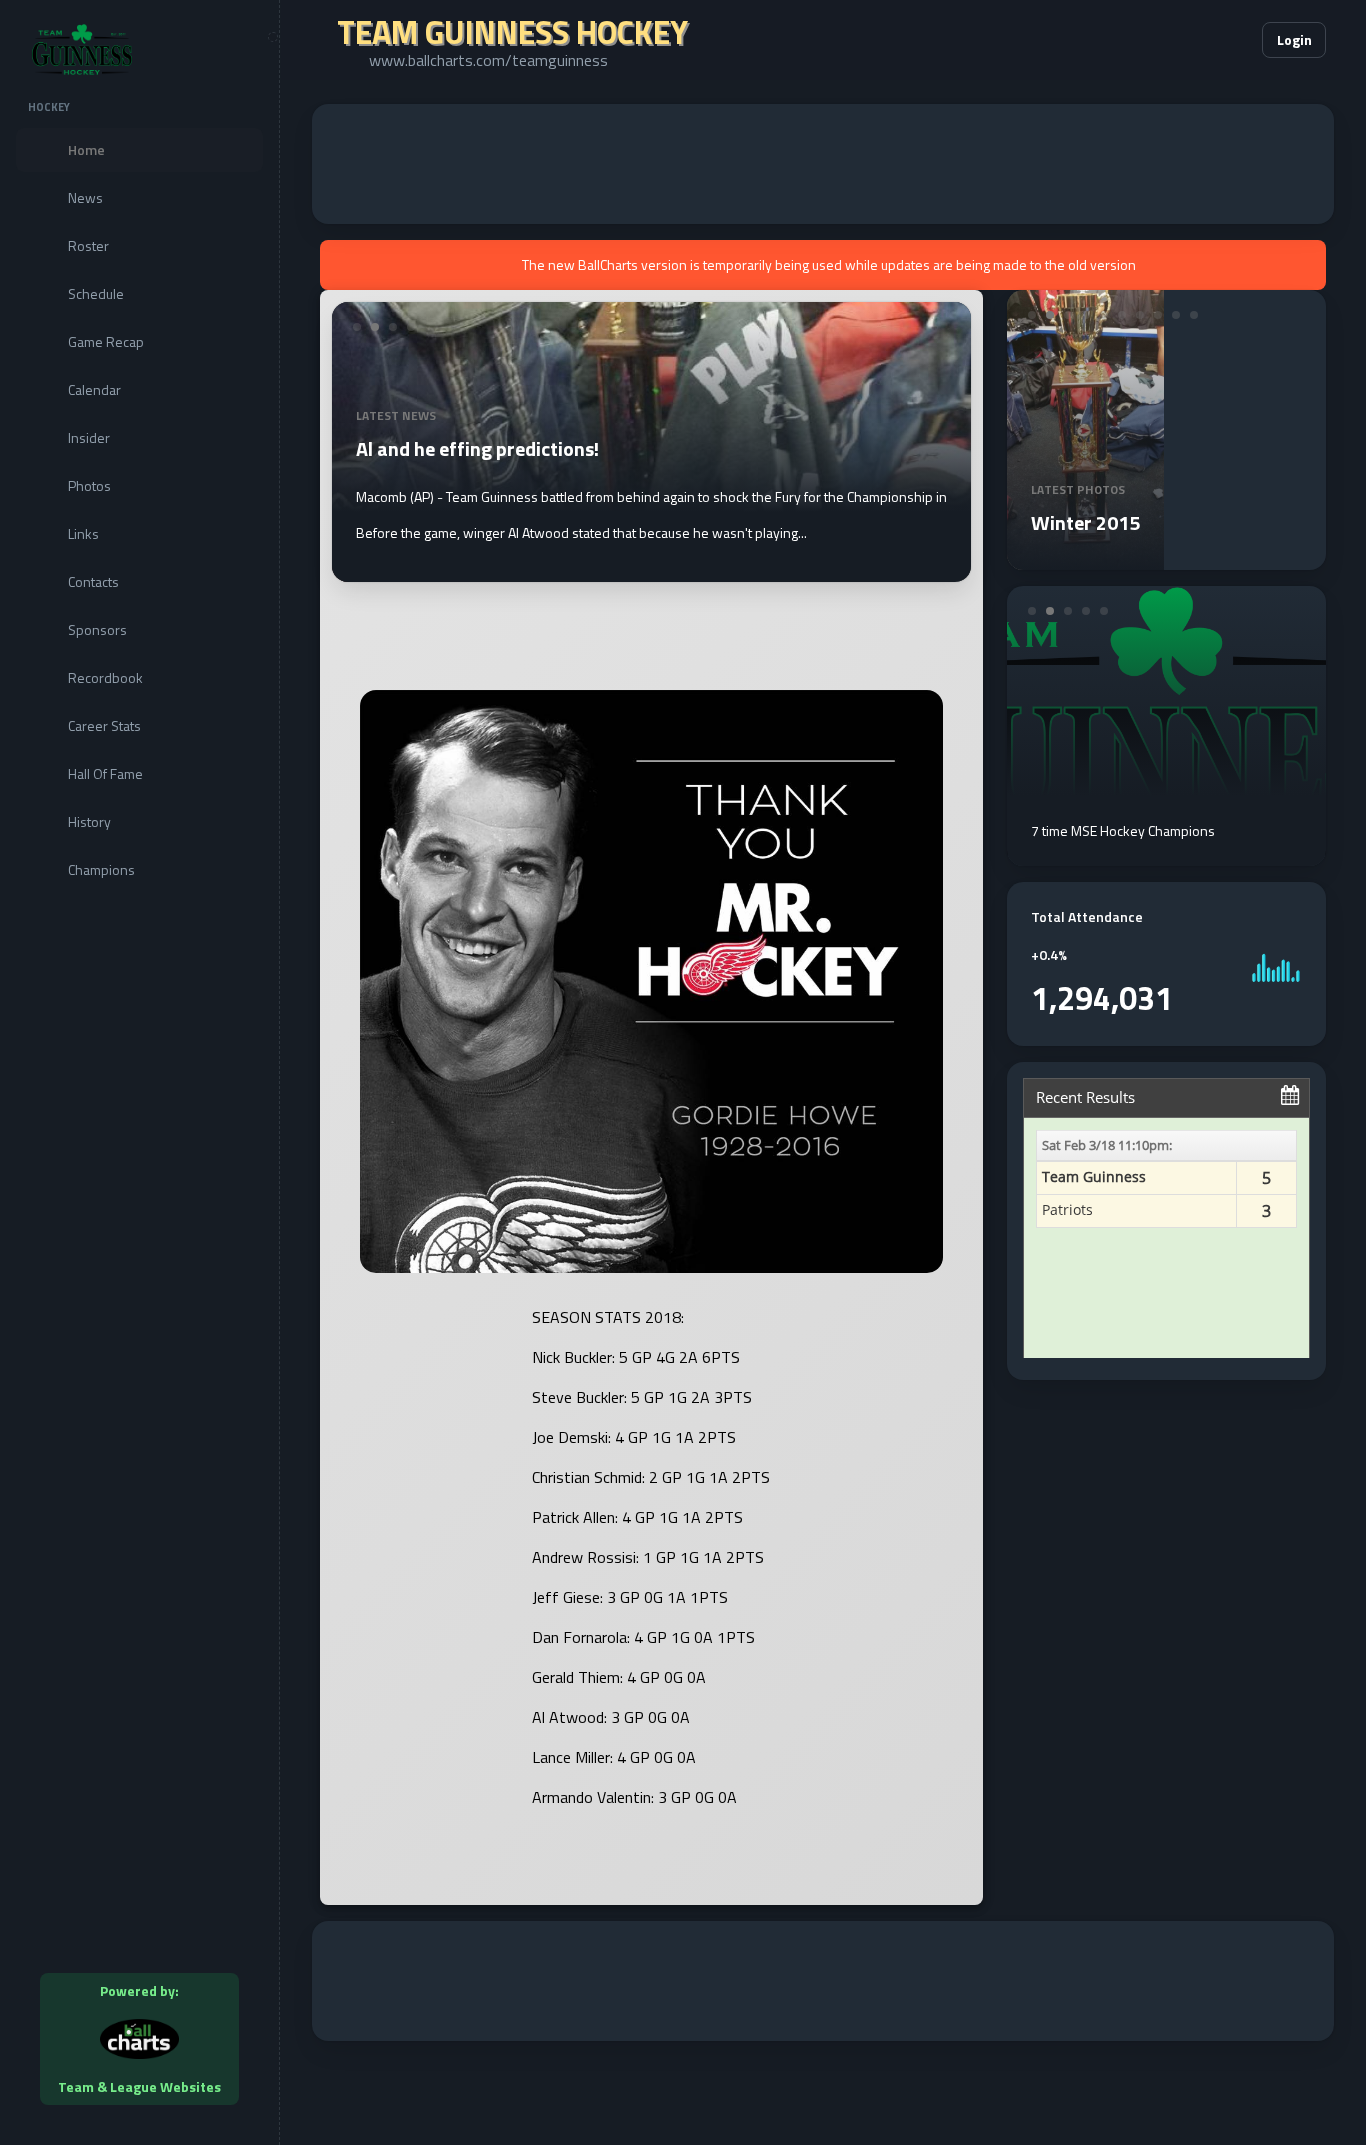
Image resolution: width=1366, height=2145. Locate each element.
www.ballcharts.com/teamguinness (488, 60)
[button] (1186, 40)
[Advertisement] (823, 164)
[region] (139, 1072)
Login (1294, 39)
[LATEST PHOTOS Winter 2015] (1086, 558)
